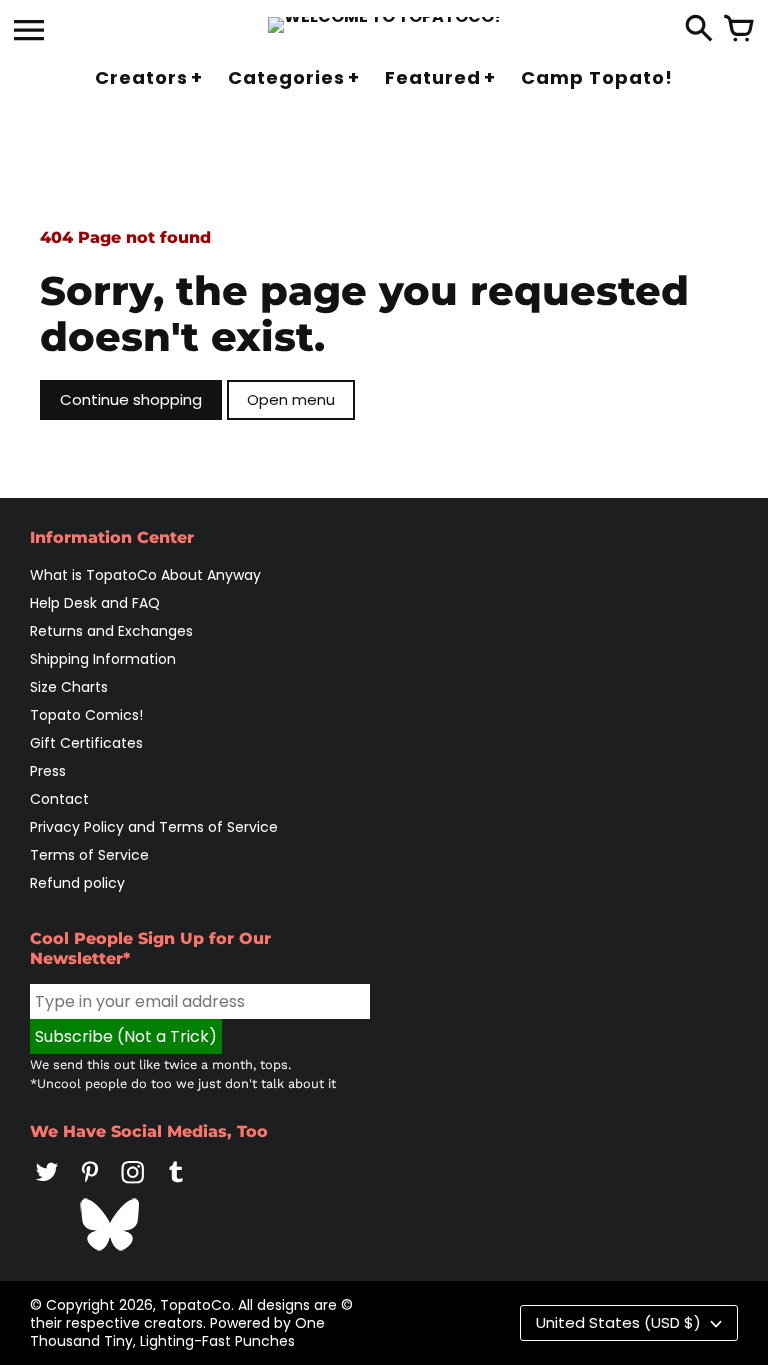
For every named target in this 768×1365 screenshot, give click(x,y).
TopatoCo (195, 1305)
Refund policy (77, 883)
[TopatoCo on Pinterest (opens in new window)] (90, 1186)
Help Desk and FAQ (95, 603)
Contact (59, 799)
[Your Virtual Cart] (739, 30)
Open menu (291, 399)
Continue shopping (131, 399)
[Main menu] (29, 32)
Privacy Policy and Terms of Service (154, 827)
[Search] (699, 30)
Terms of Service (89, 855)
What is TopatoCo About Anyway (145, 575)
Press (48, 771)
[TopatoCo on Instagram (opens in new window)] (133, 1186)
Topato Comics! (86, 715)
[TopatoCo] (384, 25)
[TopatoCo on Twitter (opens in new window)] (47, 1186)
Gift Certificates (86, 743)
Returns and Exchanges (111, 631)
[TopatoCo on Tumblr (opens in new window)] (176, 1186)
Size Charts (69, 687)
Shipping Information (103, 659)
